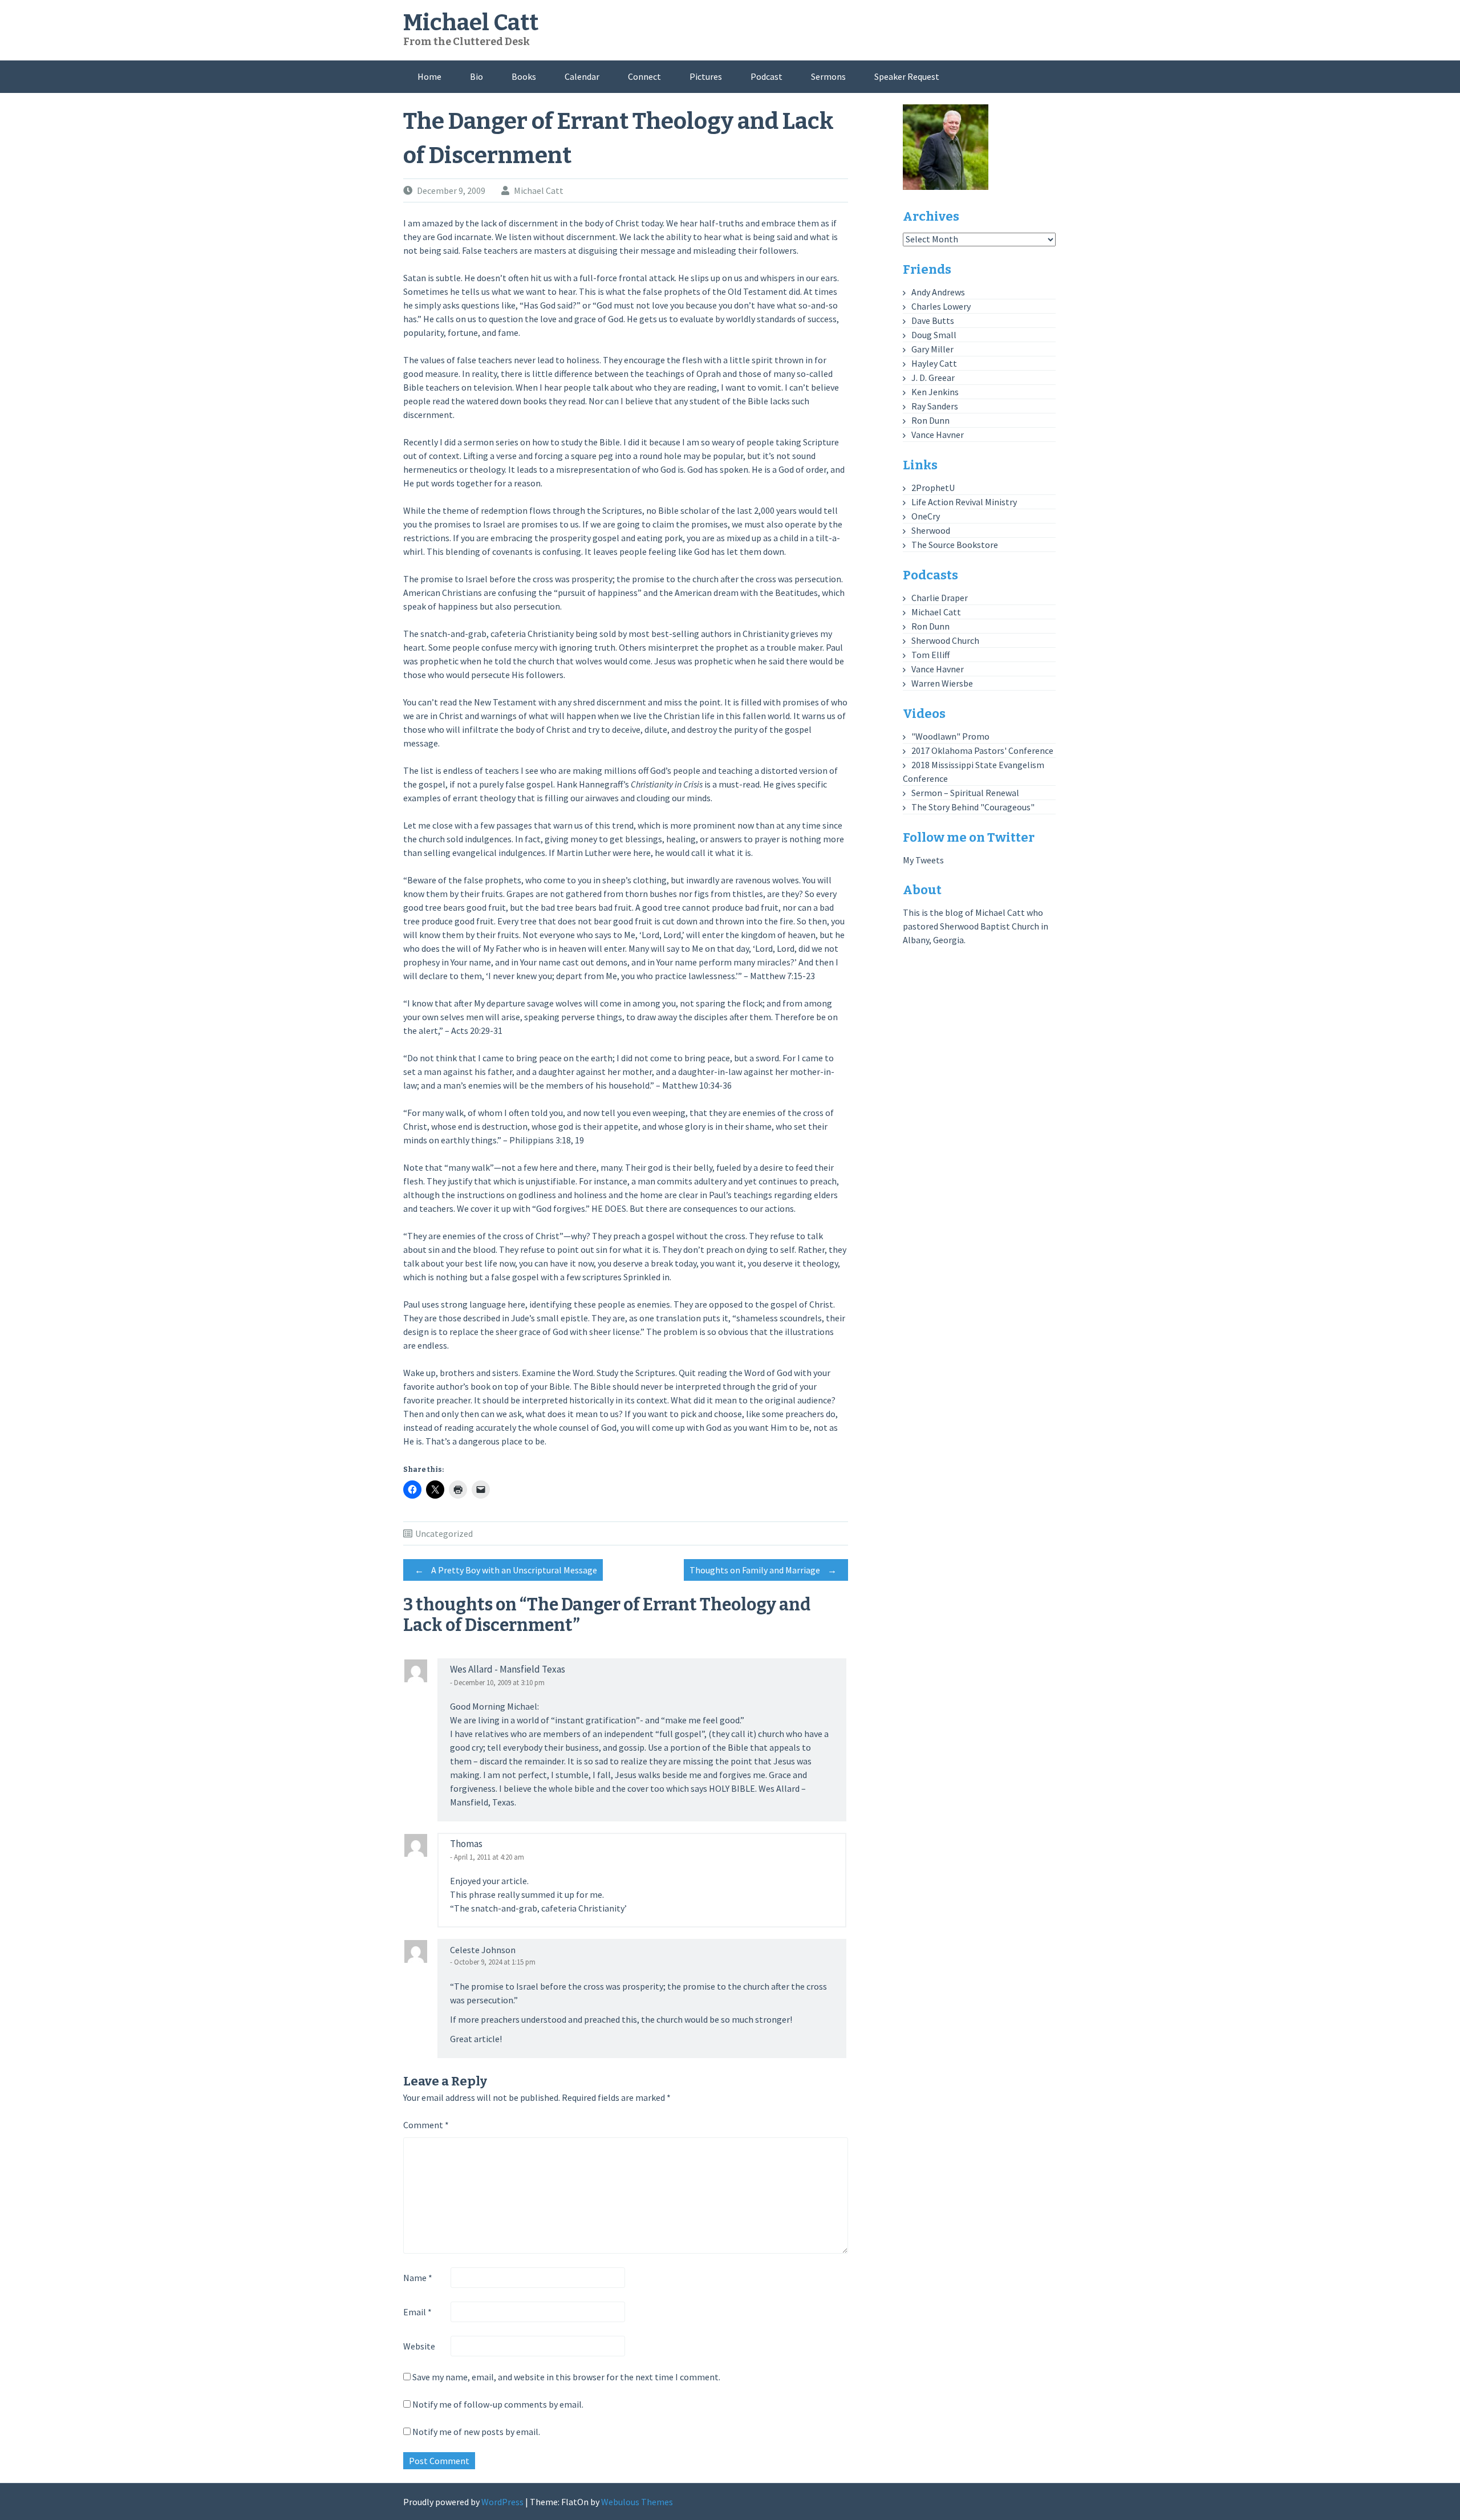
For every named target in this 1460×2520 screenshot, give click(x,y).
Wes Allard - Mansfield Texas (508, 1669)
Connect (644, 76)
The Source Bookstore (955, 545)
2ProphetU (933, 488)
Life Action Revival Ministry (964, 502)
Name (418, 2278)
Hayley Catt (934, 363)
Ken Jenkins (935, 392)
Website (419, 2346)
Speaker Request (907, 76)
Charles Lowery (941, 306)
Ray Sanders (935, 406)
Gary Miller (932, 349)
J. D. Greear (933, 378)
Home (429, 76)
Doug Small (934, 335)
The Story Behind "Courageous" (973, 807)
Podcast (766, 76)
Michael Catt (471, 23)
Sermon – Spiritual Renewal (965, 793)
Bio (476, 76)
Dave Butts (933, 320)
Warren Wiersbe (942, 683)
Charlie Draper (940, 598)
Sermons (828, 76)
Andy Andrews (938, 292)
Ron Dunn (930, 420)
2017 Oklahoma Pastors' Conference (982, 750)
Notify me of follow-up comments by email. (498, 2404)
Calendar (582, 76)
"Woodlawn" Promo (950, 736)
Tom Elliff (930, 655)
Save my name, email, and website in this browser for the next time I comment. (566, 2377)
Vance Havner (938, 435)
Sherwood (931, 530)
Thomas (466, 1844)
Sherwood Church (945, 640)
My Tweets (923, 860)
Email (417, 2312)
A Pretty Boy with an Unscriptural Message (506, 1570)
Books (524, 76)
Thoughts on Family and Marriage (763, 1570)
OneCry (926, 516)
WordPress (502, 2502)
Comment (426, 2125)
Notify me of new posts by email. (476, 2432)
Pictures (706, 76)
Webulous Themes (637, 2502)
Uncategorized (444, 1533)
